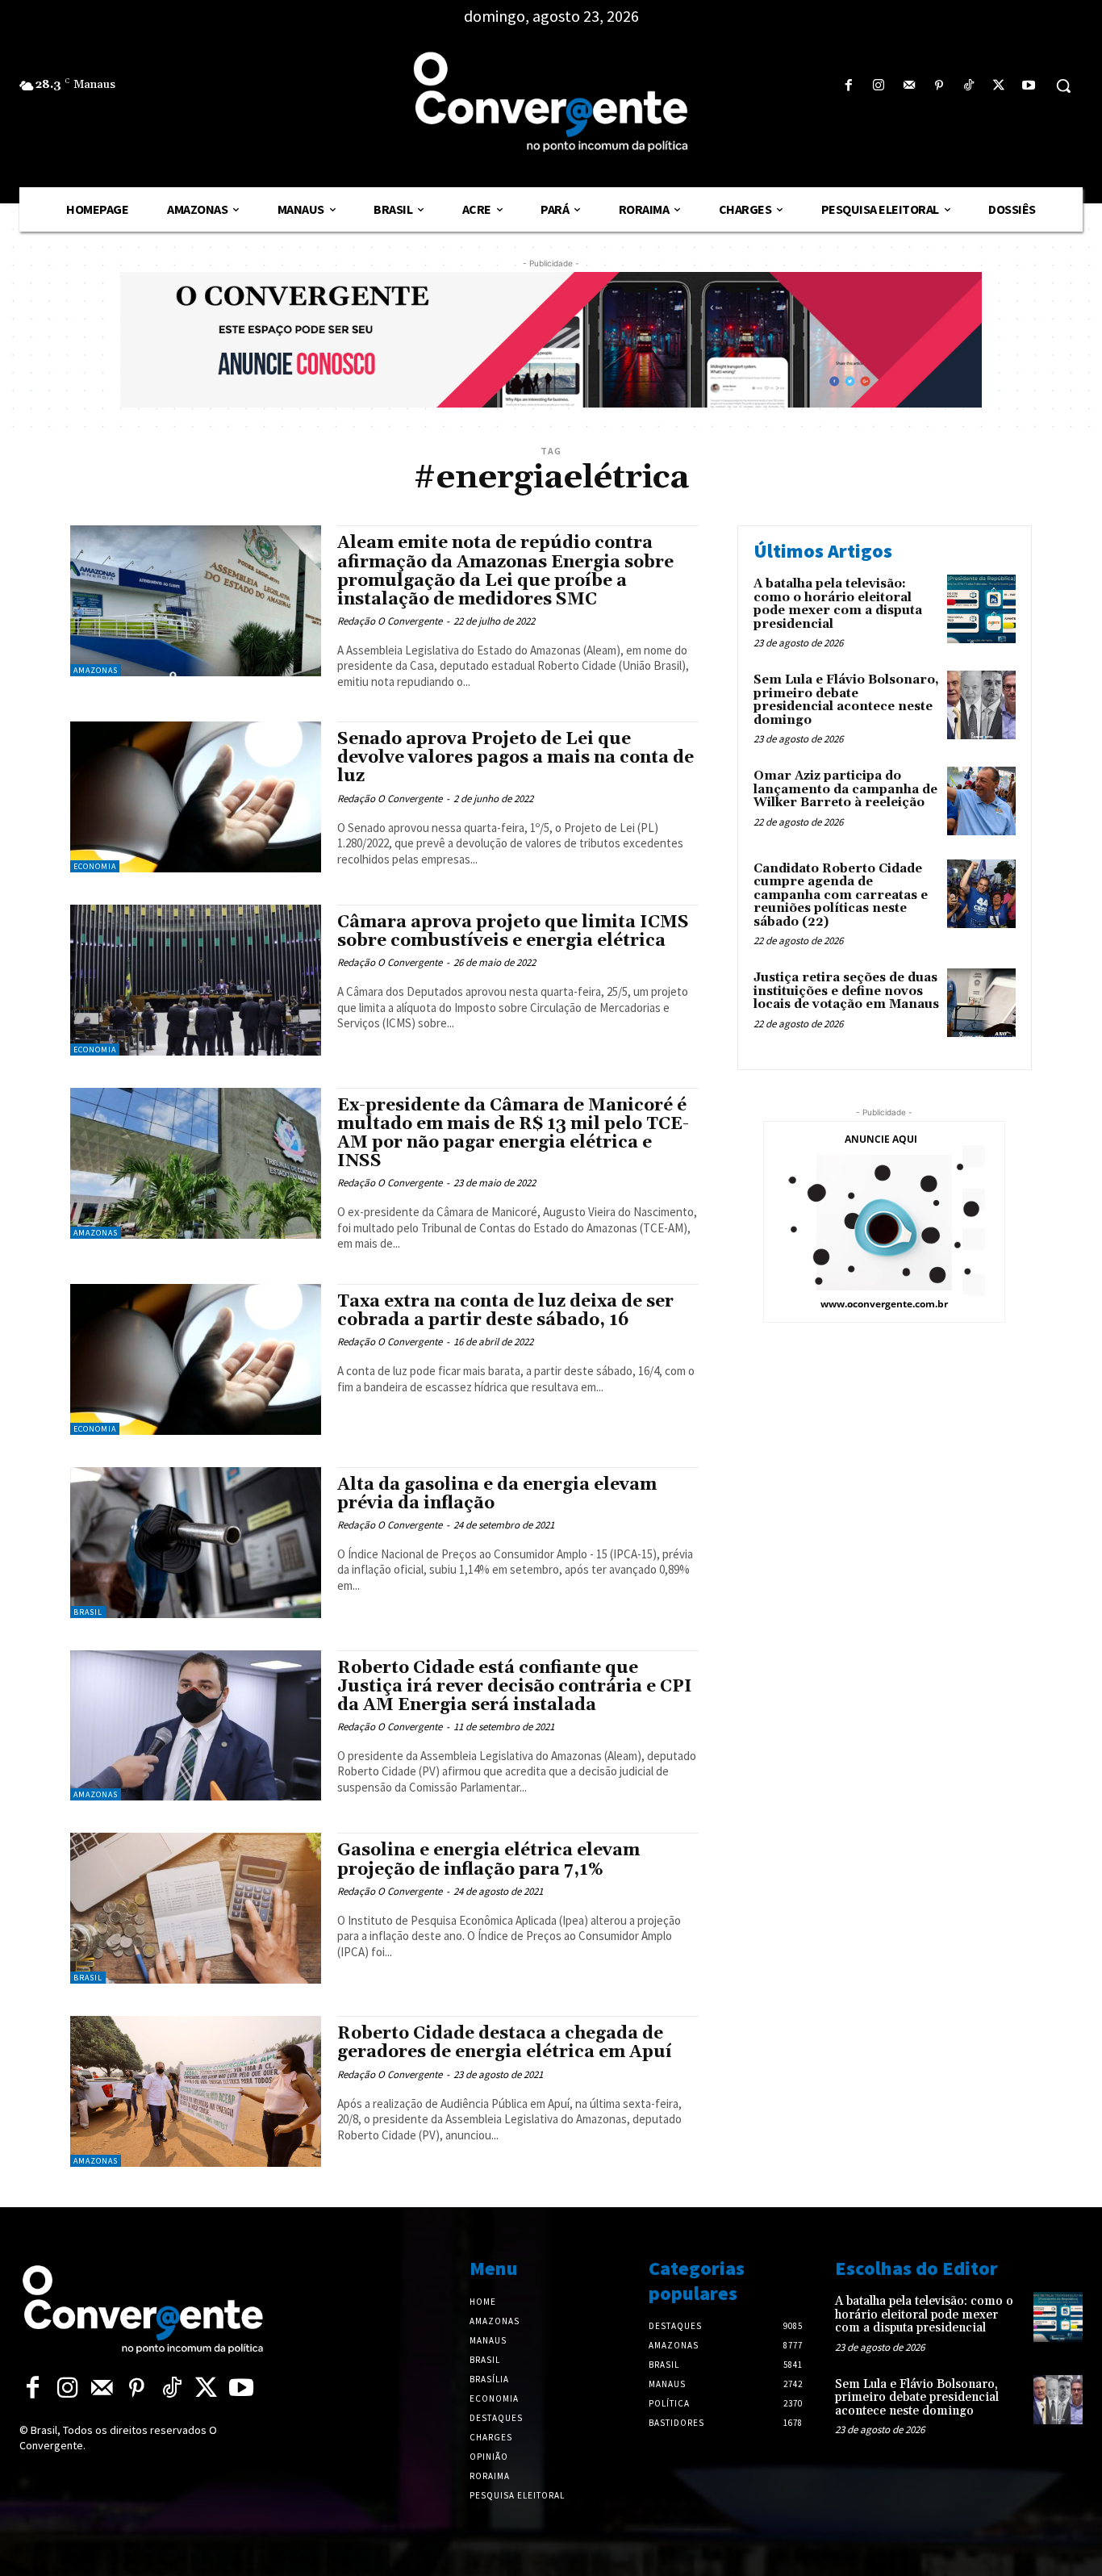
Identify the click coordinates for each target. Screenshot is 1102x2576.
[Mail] (909, 86)
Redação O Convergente (390, 621)
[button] (1063, 86)
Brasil (88, 1612)
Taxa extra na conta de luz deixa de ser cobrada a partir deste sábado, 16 (505, 1311)
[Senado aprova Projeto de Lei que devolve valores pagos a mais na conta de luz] (196, 797)
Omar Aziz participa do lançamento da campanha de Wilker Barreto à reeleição (845, 789)
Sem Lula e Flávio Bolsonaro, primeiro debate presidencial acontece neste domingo (846, 700)
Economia (95, 866)
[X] (999, 86)
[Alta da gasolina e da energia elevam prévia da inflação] (196, 1543)
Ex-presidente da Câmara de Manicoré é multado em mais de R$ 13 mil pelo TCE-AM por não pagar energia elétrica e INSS (513, 1133)
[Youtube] (1029, 86)
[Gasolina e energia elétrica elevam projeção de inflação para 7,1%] (196, 1908)
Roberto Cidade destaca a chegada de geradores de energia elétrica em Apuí (505, 2043)
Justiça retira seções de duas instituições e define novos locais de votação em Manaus (846, 991)
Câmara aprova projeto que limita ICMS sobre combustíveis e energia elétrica (513, 932)
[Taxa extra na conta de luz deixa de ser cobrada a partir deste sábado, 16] (196, 1359)
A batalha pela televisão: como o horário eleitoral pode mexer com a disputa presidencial (838, 604)
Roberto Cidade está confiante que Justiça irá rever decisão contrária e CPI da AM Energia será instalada (515, 1687)
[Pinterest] (939, 86)
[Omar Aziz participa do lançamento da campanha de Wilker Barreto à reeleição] (981, 801)
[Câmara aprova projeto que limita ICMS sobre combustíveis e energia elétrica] (196, 980)
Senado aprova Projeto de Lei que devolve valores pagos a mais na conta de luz (516, 758)
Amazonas (96, 670)
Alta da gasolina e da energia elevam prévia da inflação (497, 1494)
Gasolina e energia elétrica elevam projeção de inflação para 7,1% (488, 1860)
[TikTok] (968, 86)
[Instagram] (879, 86)
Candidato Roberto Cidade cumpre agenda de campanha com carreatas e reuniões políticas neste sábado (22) (841, 895)
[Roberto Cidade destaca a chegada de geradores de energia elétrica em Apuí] (196, 2091)
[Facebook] (849, 86)
